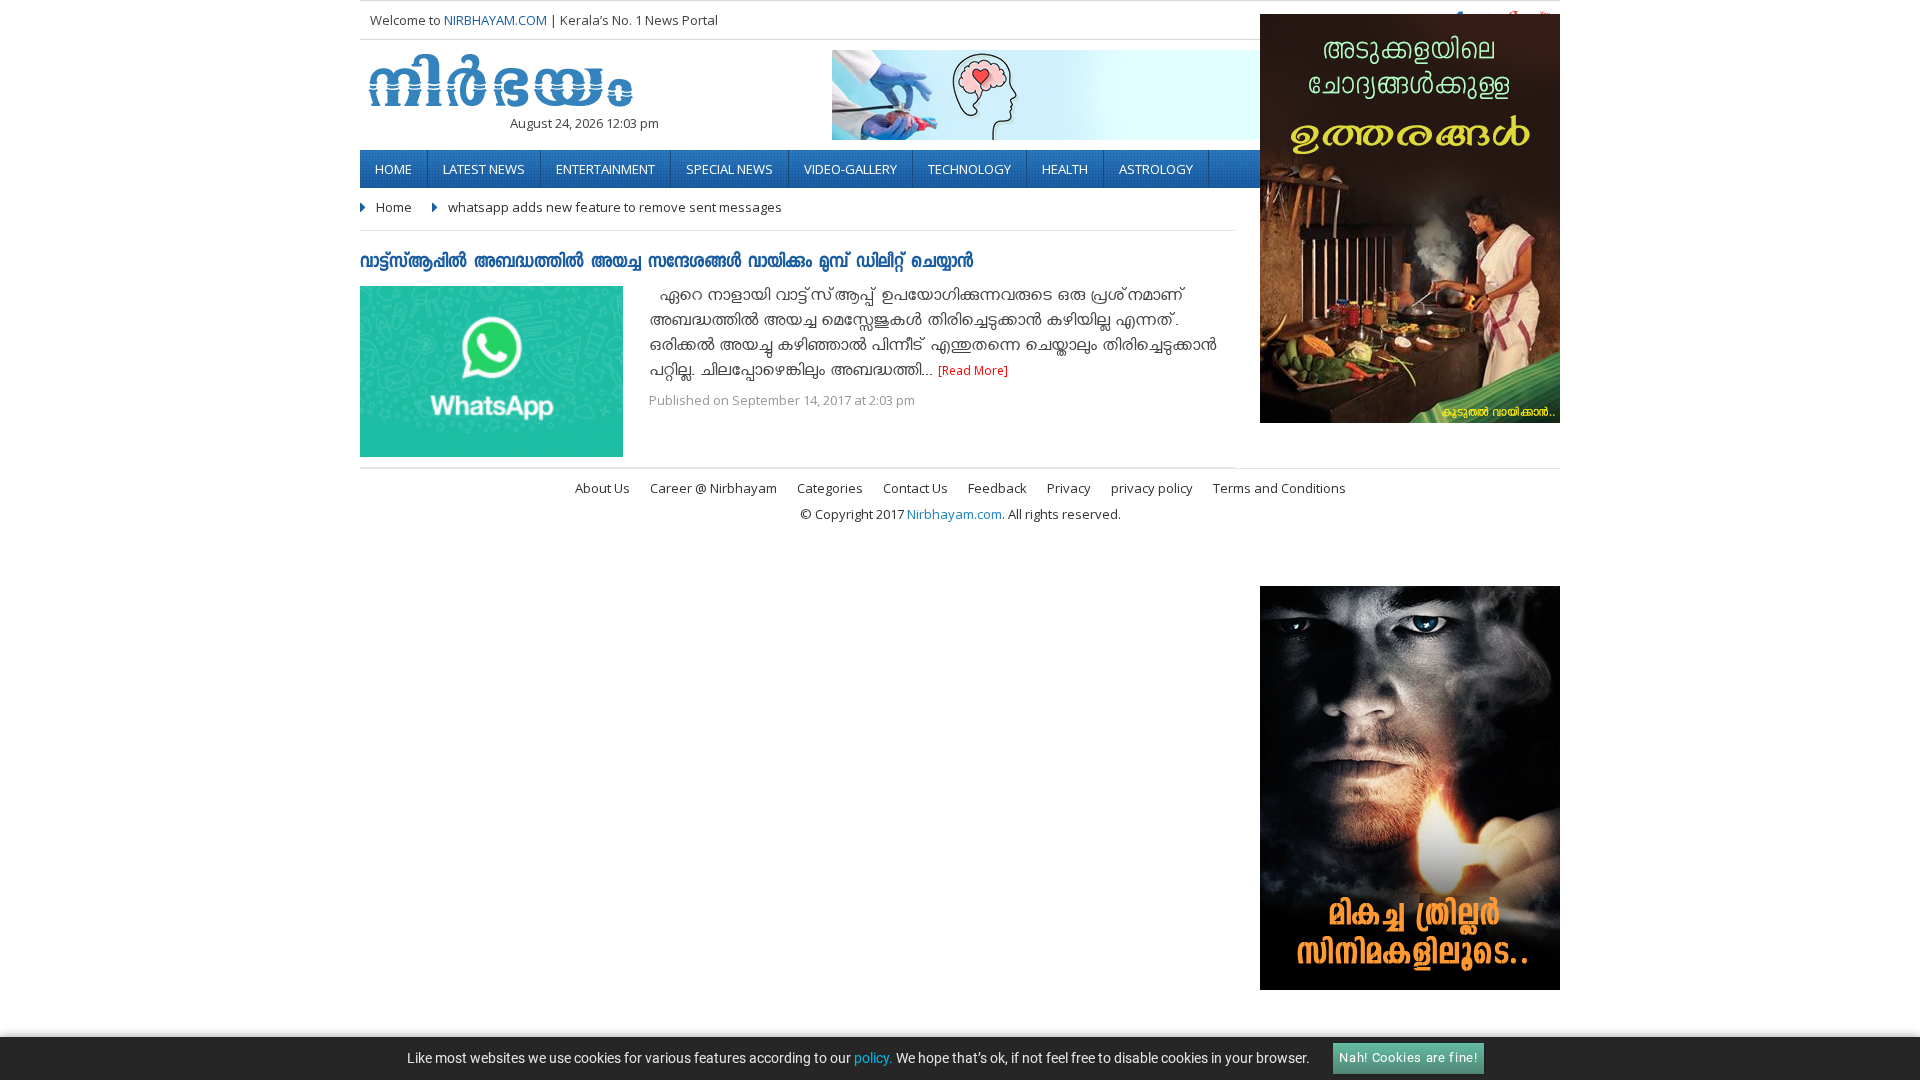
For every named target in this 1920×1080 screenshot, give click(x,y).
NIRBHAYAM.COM (495, 20)
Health (1065, 169)
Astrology (1156, 169)
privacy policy (1152, 488)
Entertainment (605, 169)
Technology (969, 169)
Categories (830, 488)
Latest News (484, 169)
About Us (602, 488)
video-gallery (850, 169)
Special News (729, 169)
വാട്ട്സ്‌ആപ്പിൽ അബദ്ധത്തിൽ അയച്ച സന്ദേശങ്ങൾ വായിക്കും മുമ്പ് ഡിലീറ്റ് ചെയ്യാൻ (666, 263)
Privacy (1069, 488)
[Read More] (973, 370)
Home (393, 169)
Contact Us (915, 488)
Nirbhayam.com (954, 514)
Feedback (997, 488)
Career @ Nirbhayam (713, 488)
